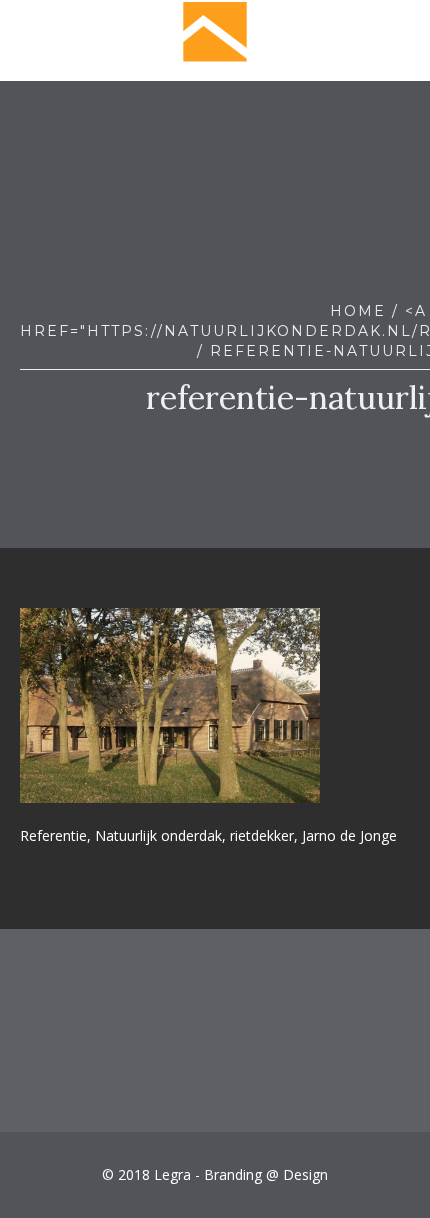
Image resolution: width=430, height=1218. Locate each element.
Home (358, 311)
